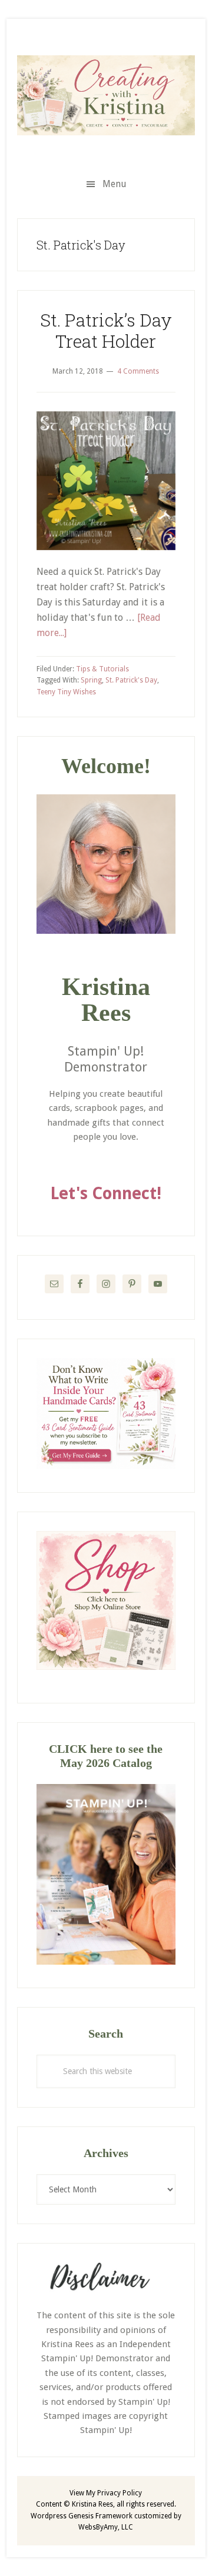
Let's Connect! (106, 1194)
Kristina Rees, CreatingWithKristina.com (106, 95)
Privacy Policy (120, 2493)
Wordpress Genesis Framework (82, 2516)
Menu (115, 184)
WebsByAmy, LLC (106, 2527)
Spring (91, 680)
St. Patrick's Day (131, 680)
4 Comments (138, 371)
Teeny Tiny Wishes (66, 692)
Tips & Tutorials (102, 669)
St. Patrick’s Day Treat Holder (106, 330)
